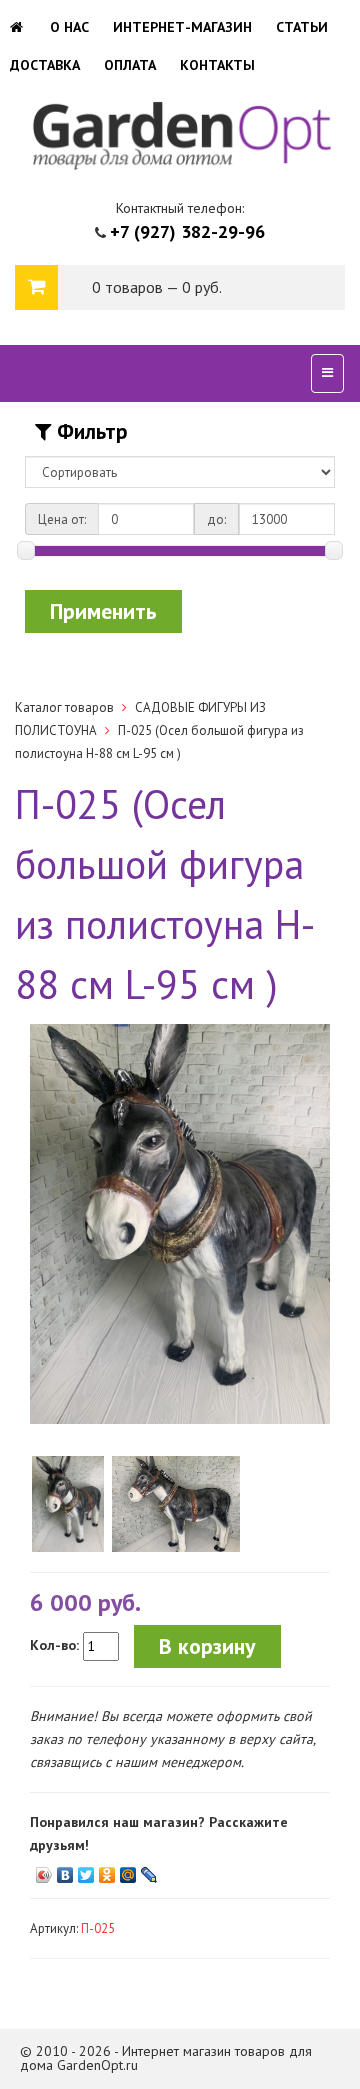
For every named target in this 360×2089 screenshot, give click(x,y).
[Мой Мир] (128, 1870)
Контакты (217, 65)
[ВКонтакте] (65, 1870)
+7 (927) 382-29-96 (187, 231)
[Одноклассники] (107, 1870)
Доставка (45, 65)
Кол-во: (54, 1645)
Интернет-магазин (182, 27)
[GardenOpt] (18, 27)
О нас (69, 27)
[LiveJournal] (149, 1870)
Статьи (302, 27)
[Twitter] (86, 1870)
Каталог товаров (64, 707)
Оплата (130, 65)
